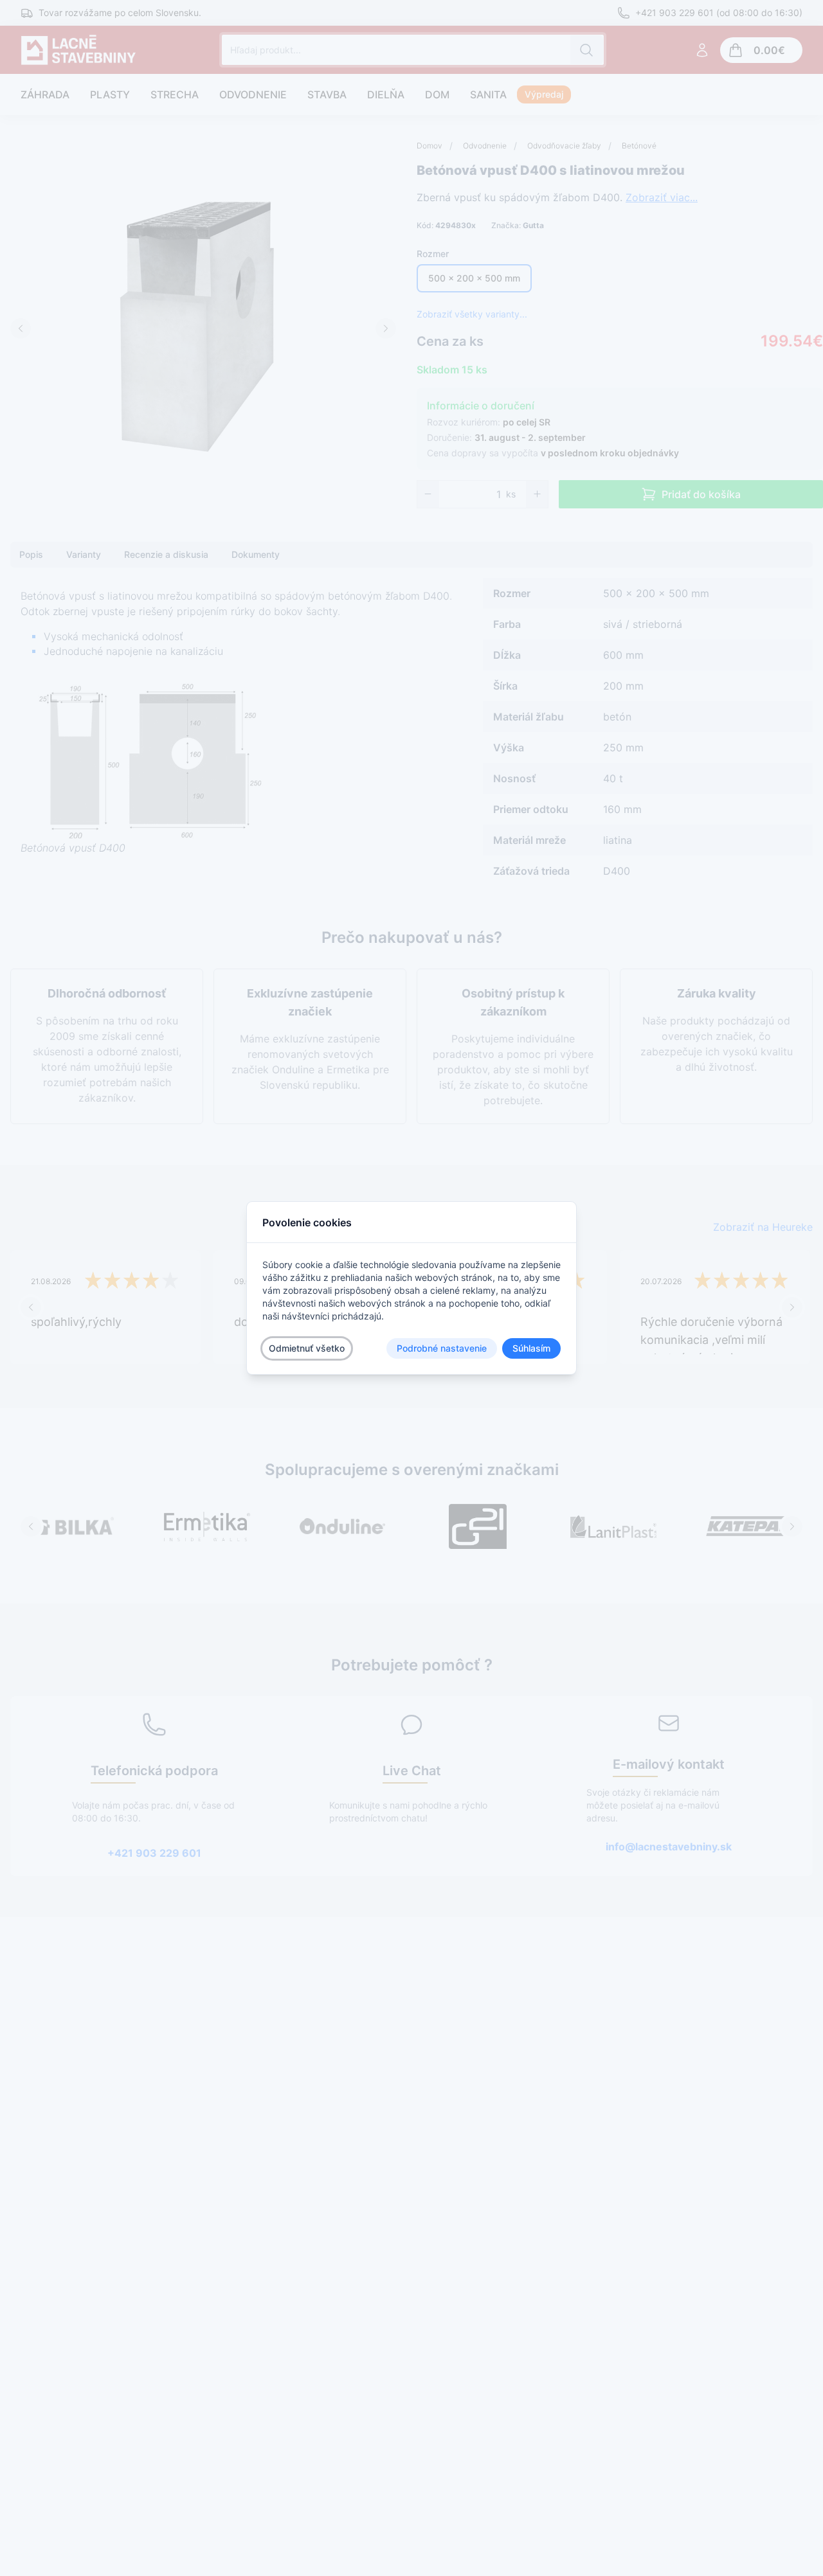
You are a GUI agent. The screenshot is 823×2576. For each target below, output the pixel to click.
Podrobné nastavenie (442, 1348)
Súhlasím (531, 1348)
